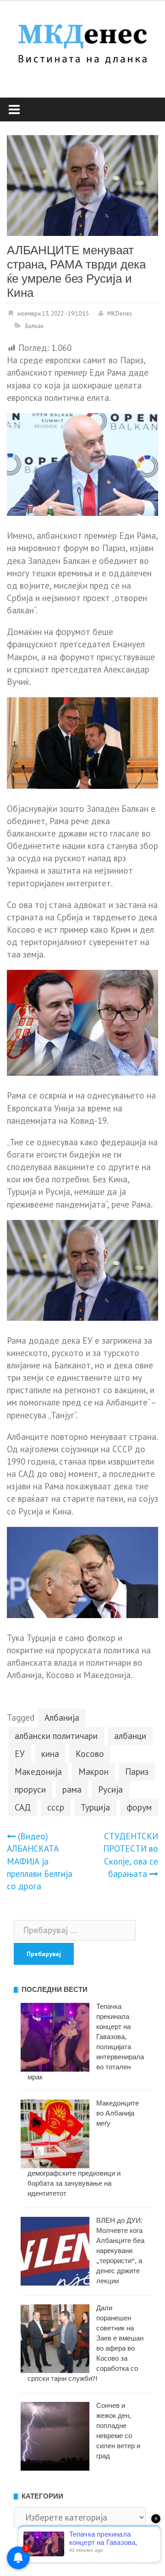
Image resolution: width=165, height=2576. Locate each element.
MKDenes (120, 314)
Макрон (93, 1772)
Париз (137, 1772)
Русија (110, 1789)
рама (72, 1789)
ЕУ (20, 1754)
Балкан (34, 326)
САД (23, 1807)
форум (139, 1807)
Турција (95, 1807)
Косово (90, 1754)
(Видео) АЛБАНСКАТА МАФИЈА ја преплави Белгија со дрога (40, 1861)
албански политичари (56, 1736)
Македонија (38, 1772)
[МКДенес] (82, 42)
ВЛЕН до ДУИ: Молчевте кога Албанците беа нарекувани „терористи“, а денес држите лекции (120, 2251)
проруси (30, 1789)
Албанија (62, 1717)
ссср (56, 1807)
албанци (130, 1736)
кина (50, 1754)
